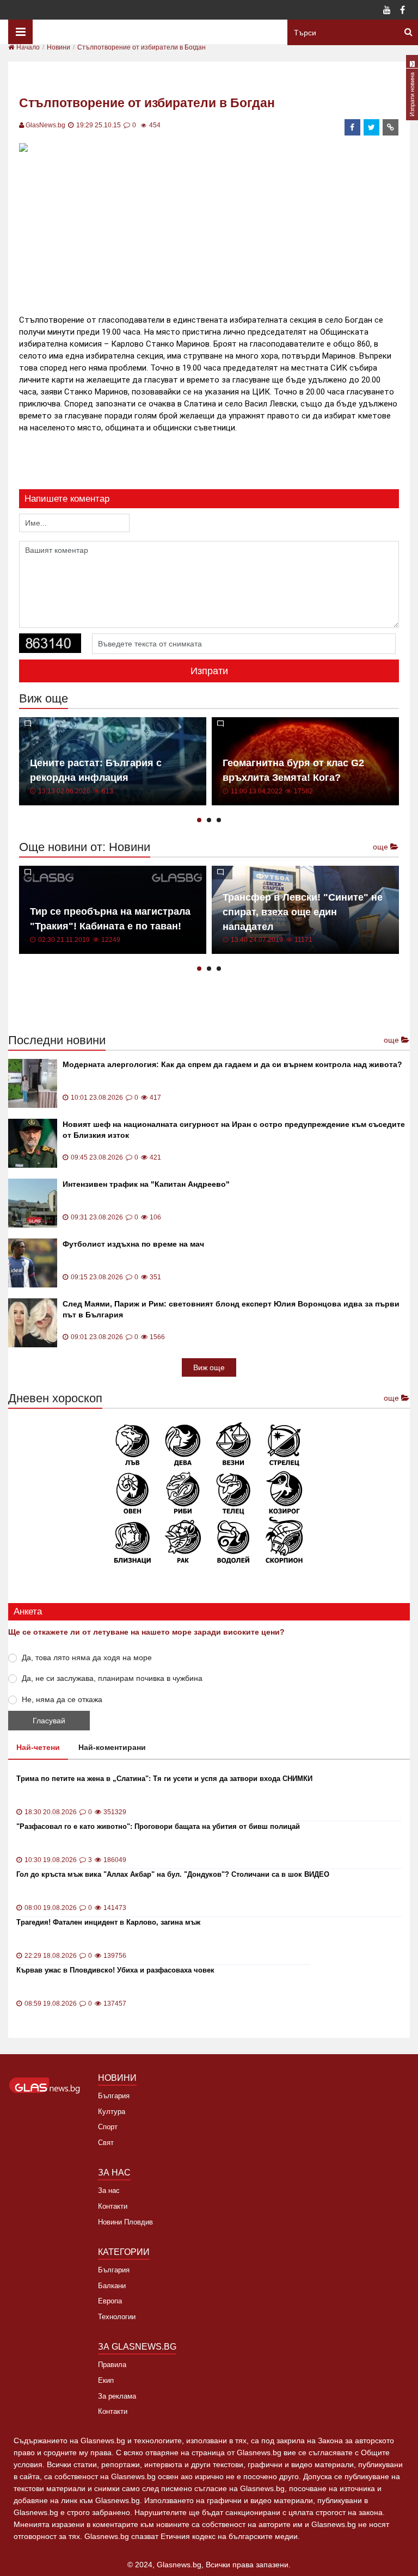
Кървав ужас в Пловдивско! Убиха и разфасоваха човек (115, 1970)
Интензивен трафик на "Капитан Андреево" (146, 1184)
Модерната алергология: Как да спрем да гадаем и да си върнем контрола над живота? (232, 1064)
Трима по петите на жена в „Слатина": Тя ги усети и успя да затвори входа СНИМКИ (164, 1779)
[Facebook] (402, 11)
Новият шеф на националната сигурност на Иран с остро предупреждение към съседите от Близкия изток (234, 1130)
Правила (112, 2365)
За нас (109, 2190)
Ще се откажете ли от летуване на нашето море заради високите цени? (146, 1632)
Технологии (117, 2317)
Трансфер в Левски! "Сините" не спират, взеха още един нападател (303, 912)
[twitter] (372, 127)
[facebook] (353, 127)
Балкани (112, 2286)
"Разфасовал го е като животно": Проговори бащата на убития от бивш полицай (158, 1826)
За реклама (117, 2396)
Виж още (209, 1367)
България (114, 2096)
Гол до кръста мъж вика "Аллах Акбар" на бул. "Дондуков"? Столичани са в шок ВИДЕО (173, 1874)
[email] (391, 127)
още (382, 847)
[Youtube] (387, 11)
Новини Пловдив (125, 2222)
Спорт (108, 2127)
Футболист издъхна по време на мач (133, 1244)
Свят (106, 2143)
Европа (110, 2301)
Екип (106, 2380)
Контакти (113, 2206)
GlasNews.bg (45, 125)
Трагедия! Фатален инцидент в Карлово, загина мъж (108, 1922)
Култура (112, 2112)
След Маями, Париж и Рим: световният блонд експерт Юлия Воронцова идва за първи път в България (231, 1309)
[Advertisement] (217, 232)
